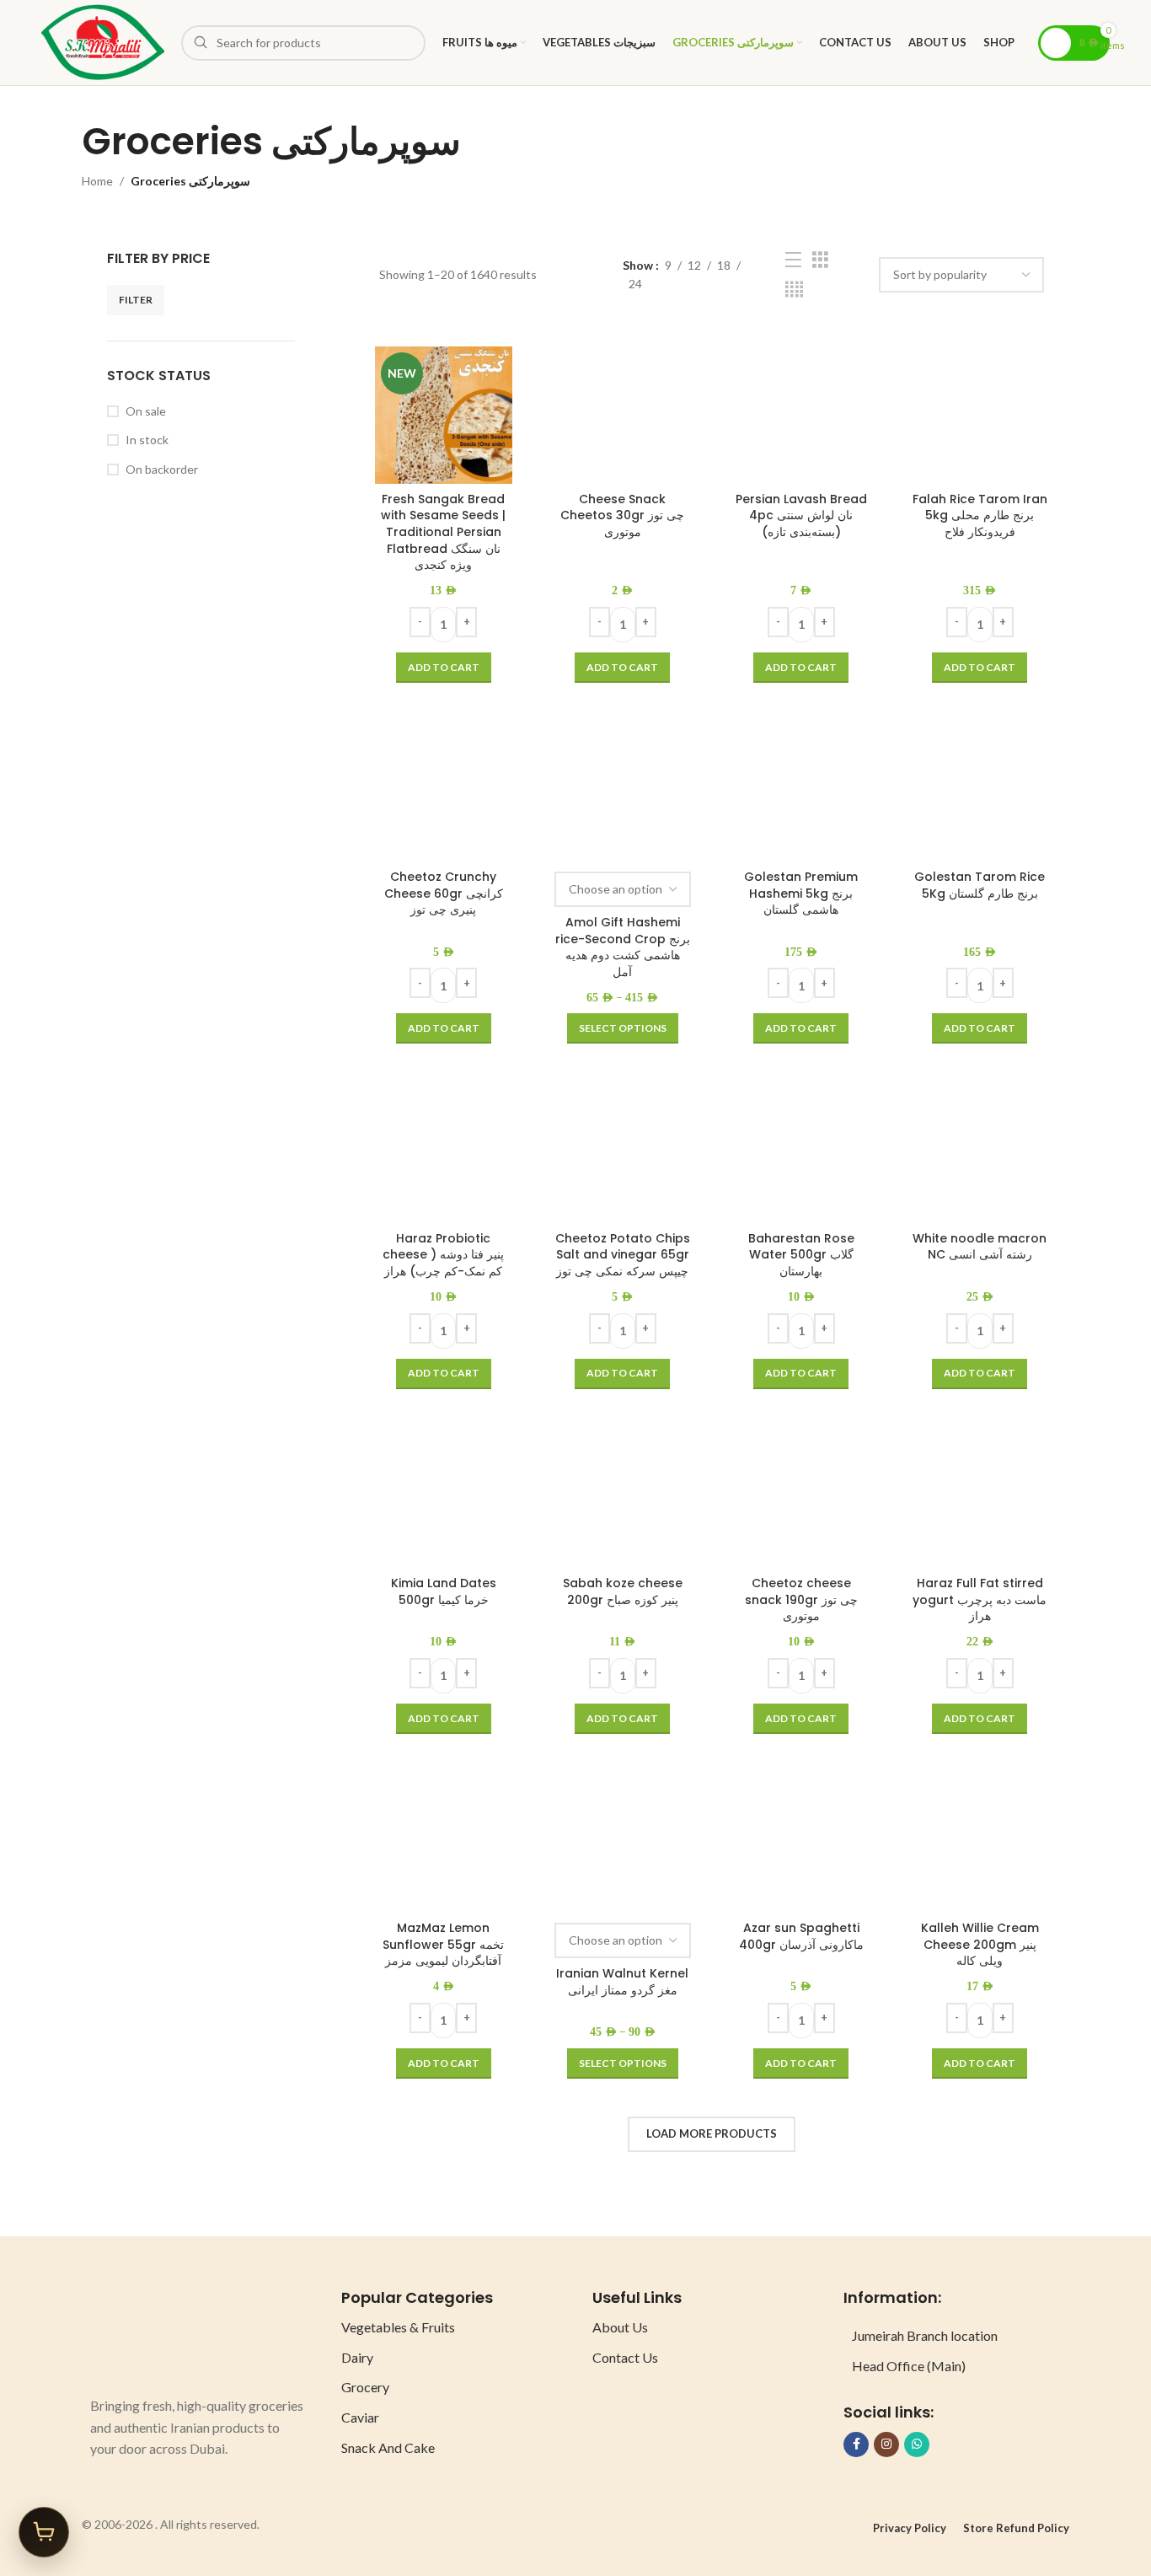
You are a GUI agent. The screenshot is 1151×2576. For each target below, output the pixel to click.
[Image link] (153, 2332)
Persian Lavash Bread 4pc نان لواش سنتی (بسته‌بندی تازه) (801, 515)
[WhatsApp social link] (917, 2445)
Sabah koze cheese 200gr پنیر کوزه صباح (623, 1591)
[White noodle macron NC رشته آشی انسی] (980, 1154)
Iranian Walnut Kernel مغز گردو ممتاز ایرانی (622, 1982)
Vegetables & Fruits (398, 2327)
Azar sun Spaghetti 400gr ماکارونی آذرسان (801, 1936)
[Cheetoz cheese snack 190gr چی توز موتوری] (801, 1500)
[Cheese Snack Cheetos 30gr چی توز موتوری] (623, 415)
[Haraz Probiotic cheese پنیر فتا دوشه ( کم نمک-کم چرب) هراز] (443, 1154)
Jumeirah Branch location (925, 2335)
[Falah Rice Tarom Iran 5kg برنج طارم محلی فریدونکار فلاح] (980, 415)
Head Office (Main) (909, 2366)
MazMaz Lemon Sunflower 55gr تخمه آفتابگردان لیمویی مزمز (443, 1944)
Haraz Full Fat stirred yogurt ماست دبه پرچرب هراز (980, 1599)
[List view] (793, 260)
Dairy (357, 2357)
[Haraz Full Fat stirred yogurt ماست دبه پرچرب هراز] (980, 1500)
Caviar (360, 2417)
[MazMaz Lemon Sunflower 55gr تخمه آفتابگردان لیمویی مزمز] (443, 1844)
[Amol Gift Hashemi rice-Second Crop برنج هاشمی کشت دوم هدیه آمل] (623, 793)
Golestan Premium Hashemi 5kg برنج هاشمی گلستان (801, 893)
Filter (136, 300)
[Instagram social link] (886, 2445)
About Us (620, 2327)
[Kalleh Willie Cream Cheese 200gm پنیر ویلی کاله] (980, 1844)
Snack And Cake (388, 2447)
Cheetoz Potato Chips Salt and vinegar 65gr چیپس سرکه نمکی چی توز (623, 1255)
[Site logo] (103, 41)
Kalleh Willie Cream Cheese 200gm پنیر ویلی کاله (980, 1944)
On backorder (162, 469)
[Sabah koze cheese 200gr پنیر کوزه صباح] (623, 1500)
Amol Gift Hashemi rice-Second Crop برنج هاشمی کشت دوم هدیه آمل (623, 947)
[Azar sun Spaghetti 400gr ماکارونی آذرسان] (801, 1844)
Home (97, 181)
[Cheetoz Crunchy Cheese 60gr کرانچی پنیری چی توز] (443, 793)
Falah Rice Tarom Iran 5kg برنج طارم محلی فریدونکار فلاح (980, 515)
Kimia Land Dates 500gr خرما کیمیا (444, 1591)
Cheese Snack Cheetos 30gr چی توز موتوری (622, 515)
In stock (147, 440)
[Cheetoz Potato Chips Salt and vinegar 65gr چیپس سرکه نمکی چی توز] (623, 1154)
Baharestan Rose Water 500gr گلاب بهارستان (801, 1255)
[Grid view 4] (794, 290)
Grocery (365, 2387)
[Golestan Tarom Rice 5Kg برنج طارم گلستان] (980, 793)
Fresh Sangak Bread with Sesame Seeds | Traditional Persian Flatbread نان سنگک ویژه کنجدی (443, 532)
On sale (146, 411)
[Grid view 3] (820, 260)
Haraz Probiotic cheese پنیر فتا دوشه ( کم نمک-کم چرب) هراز (443, 1255)
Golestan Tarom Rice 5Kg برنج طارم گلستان (980, 885)
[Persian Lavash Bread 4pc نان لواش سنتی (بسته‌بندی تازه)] (801, 415)
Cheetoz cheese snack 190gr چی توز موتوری (801, 1599)
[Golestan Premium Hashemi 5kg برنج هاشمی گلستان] (801, 793)
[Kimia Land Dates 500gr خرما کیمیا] (443, 1500)
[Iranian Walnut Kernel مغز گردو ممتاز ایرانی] (623, 1844)
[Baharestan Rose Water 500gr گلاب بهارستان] (801, 1154)
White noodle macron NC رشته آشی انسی (980, 1247)
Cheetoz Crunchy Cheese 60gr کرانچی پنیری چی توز (444, 893)
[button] (444, 668)
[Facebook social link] (856, 2445)
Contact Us (625, 2357)
